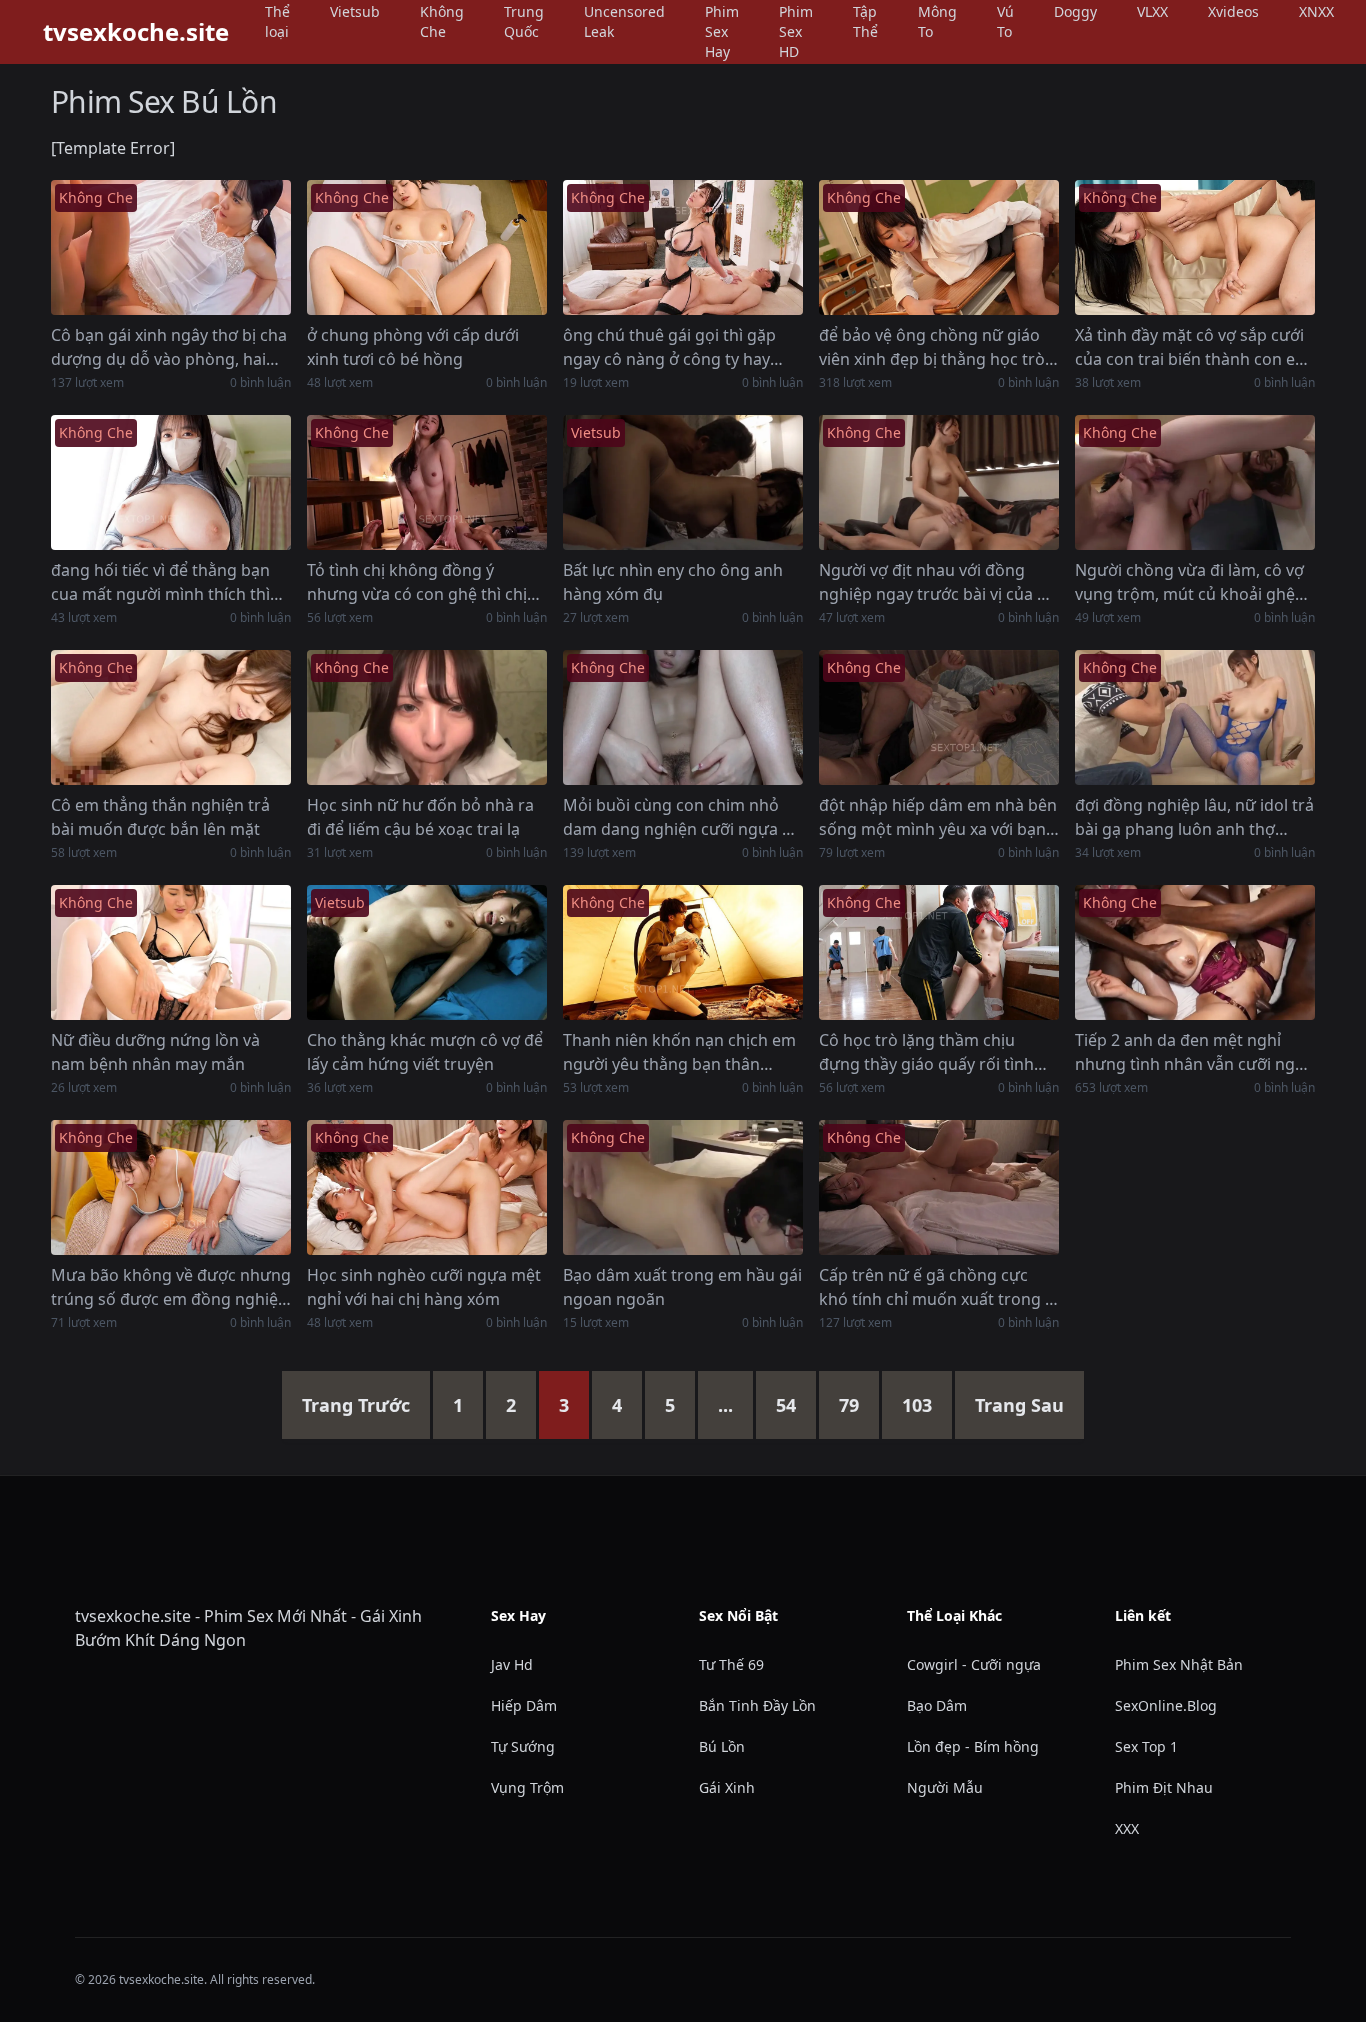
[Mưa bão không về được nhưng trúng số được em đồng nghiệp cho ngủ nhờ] (171, 1187)
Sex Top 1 (1146, 1746)
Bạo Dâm (937, 1705)
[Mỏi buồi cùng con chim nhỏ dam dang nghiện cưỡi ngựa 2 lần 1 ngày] (683, 717)
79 (849, 1405)
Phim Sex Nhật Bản (1179, 1664)
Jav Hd (512, 1664)
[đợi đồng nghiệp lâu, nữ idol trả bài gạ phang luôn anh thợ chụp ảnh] (1195, 717)
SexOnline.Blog (1166, 1705)
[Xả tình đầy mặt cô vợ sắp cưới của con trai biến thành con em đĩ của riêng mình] (1195, 247)
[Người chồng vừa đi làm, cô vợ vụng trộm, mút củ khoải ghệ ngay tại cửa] (1195, 482)
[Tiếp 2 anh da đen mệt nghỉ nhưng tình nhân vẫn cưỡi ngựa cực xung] (1195, 952)
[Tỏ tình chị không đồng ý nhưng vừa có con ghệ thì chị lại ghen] (427, 482)
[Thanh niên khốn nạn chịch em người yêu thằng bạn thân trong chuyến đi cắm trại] (683, 952)
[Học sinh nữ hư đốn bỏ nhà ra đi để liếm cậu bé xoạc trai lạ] (427, 717)
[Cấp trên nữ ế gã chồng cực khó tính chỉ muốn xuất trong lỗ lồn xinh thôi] (939, 1187)
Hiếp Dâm (524, 1705)
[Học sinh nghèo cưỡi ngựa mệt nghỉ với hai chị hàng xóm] (427, 1187)
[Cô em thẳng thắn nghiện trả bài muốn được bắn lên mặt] (171, 717)
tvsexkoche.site (136, 32)
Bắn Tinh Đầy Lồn (757, 1705)
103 (917, 1405)
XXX (1127, 1828)
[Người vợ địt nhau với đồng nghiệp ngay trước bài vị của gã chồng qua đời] (939, 482)
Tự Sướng (523, 1746)
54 (786, 1405)
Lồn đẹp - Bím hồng (973, 1746)
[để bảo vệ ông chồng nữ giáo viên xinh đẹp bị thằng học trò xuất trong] (939, 247)
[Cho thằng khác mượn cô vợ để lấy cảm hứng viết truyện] (427, 952)
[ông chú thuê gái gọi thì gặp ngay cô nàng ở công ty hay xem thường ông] (683, 247)
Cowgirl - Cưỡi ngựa (974, 1664)
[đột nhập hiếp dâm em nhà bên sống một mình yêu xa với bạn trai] (939, 717)
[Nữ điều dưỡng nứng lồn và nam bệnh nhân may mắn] (171, 952)
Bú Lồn (722, 1746)
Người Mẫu (945, 1787)
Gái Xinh (727, 1787)
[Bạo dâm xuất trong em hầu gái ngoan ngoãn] (683, 1187)
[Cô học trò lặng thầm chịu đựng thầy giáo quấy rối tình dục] (939, 952)
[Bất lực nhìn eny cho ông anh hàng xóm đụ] (683, 482)
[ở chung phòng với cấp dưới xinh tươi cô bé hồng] (427, 247)
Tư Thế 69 (731, 1664)
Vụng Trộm (527, 1787)
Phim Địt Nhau (1164, 1787)
